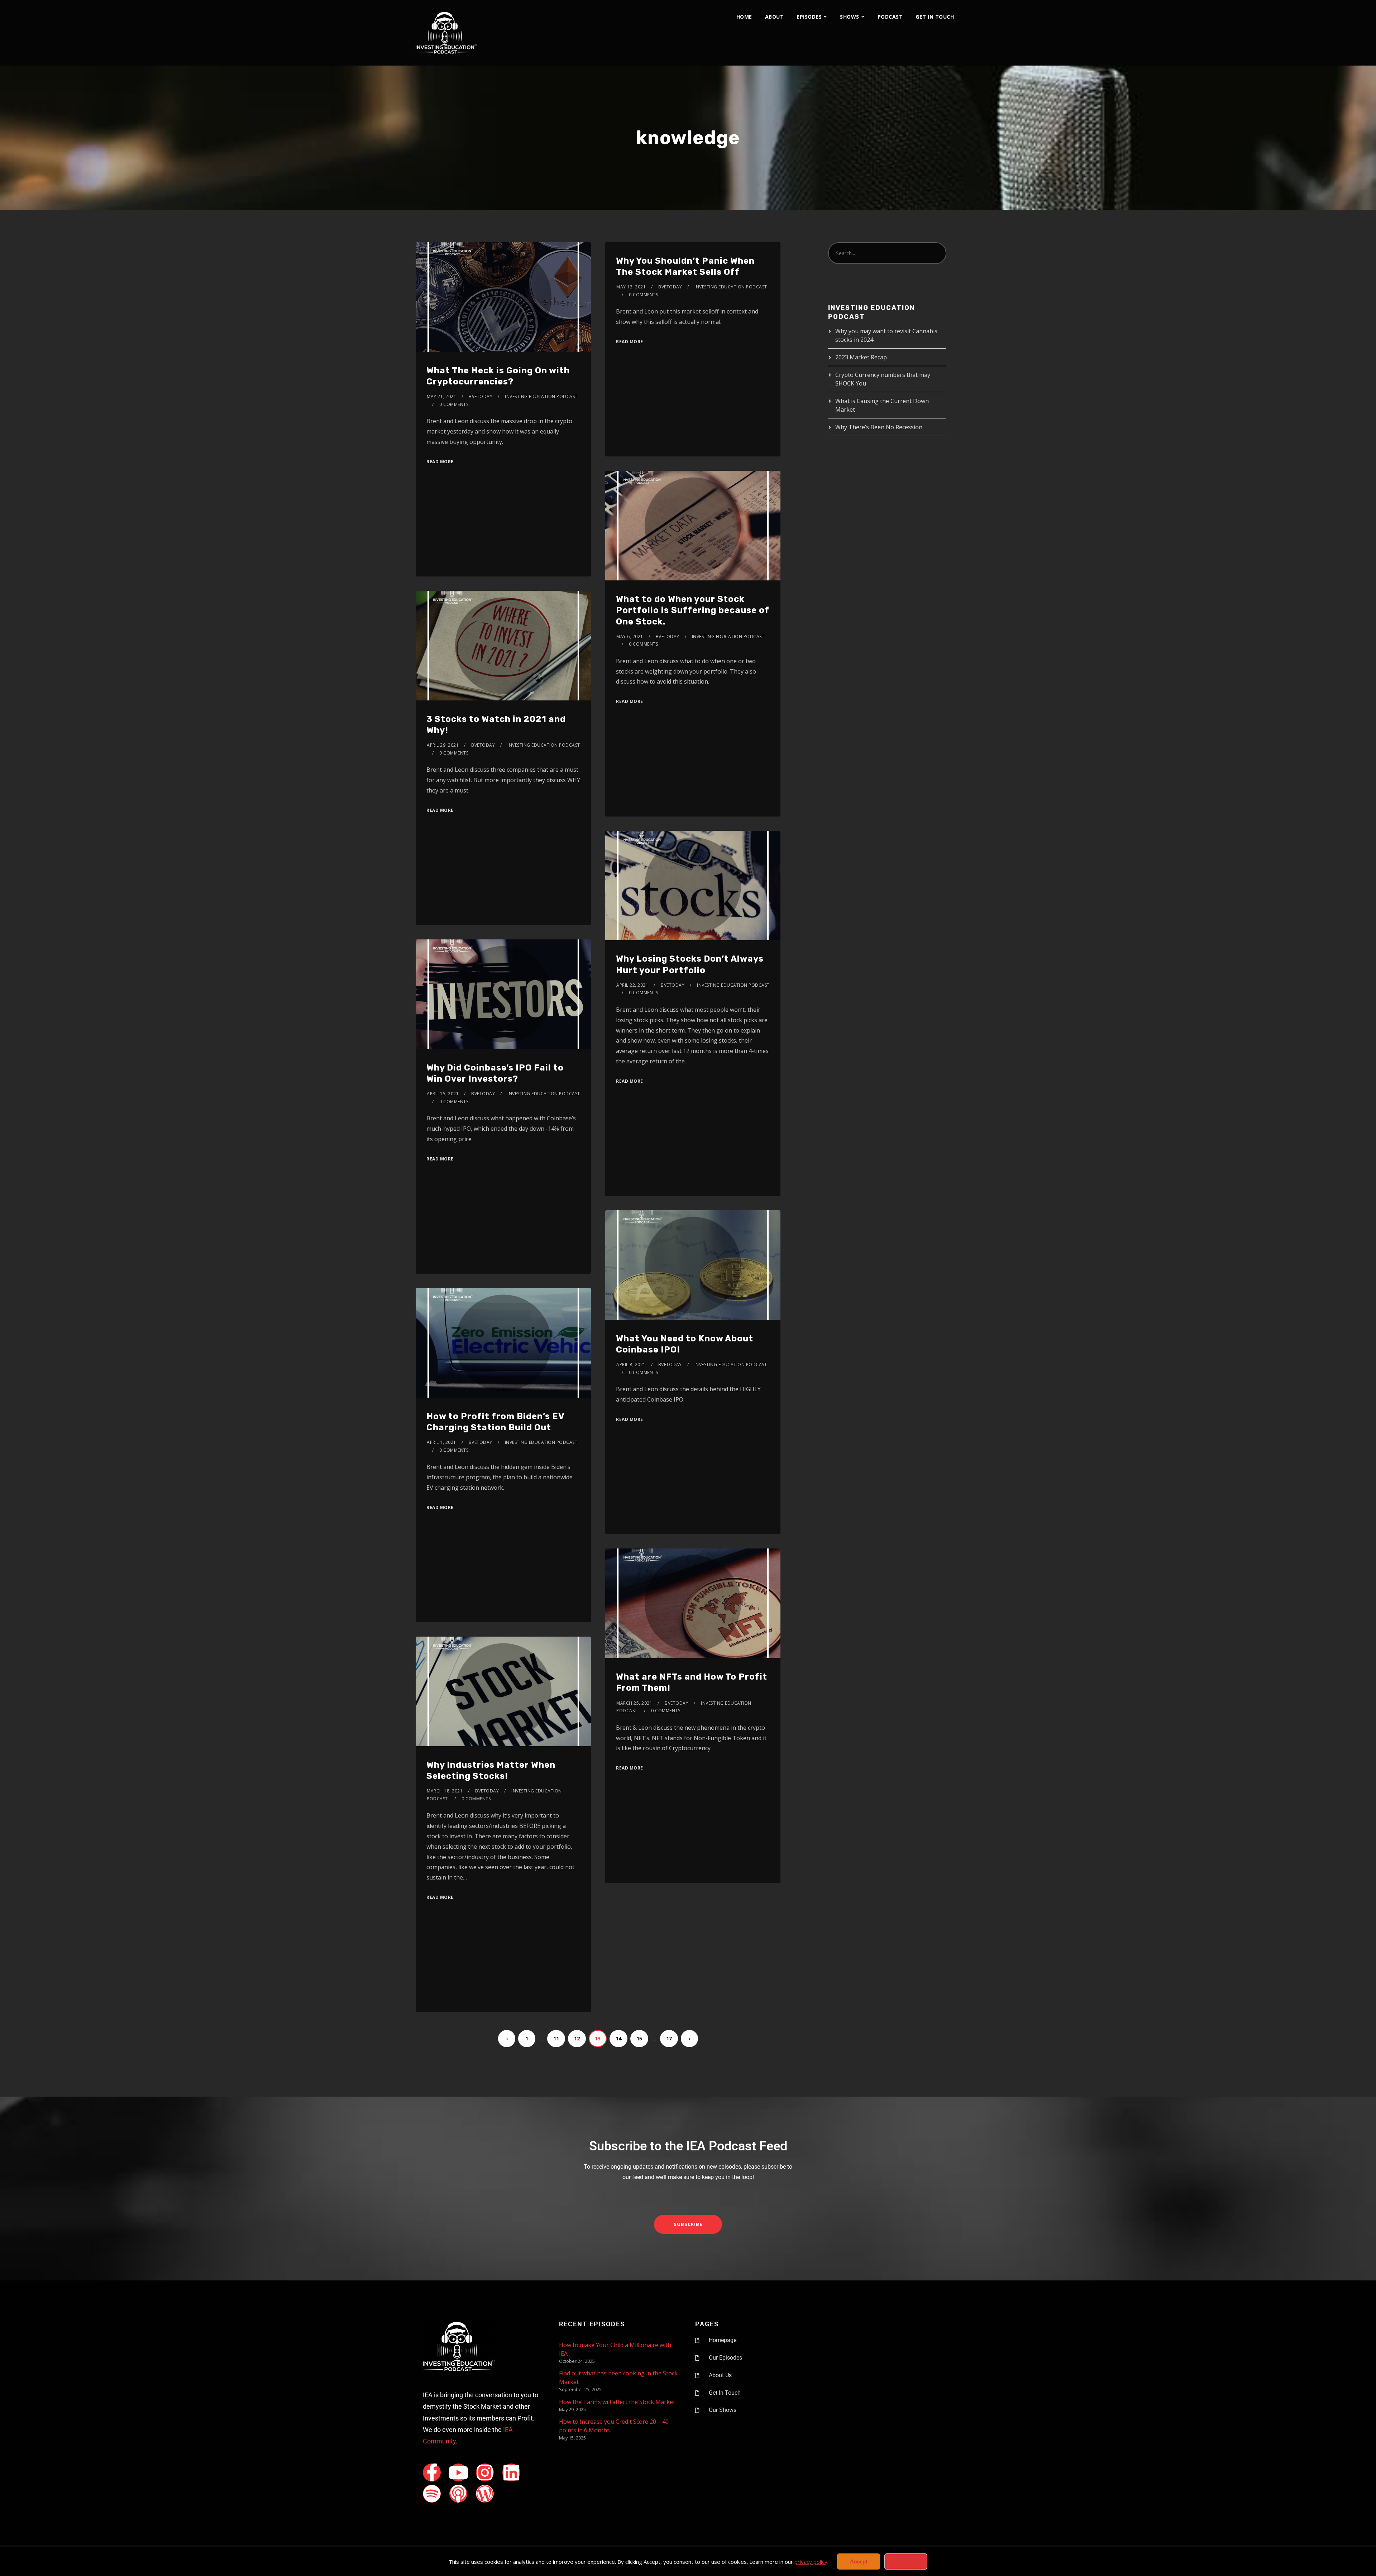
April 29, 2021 (443, 745)
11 (556, 2038)
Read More (440, 462)
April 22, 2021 (632, 985)
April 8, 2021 (631, 1364)
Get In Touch (935, 17)
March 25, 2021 (634, 1703)
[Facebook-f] (432, 2472)
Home (744, 17)
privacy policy (811, 2562)
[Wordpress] (485, 2494)
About (775, 17)
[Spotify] (432, 2494)
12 (577, 2038)
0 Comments (454, 404)
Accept (859, 2561)
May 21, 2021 (441, 396)
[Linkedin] (511, 2472)
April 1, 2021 (441, 1442)
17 (669, 2038)
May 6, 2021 (630, 636)
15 (639, 2038)
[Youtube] (458, 2472)
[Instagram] (485, 2472)
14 (618, 2038)
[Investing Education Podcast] (446, 33)
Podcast (890, 17)
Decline (906, 2561)
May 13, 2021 (631, 287)
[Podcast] (458, 2494)
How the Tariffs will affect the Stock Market (617, 2402)
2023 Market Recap (861, 357)
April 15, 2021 (443, 1094)
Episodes (809, 17)
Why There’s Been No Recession (879, 427)
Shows (850, 17)
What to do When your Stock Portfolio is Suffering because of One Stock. (693, 610)
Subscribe (688, 2224)
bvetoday (481, 396)
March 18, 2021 (445, 1791)
